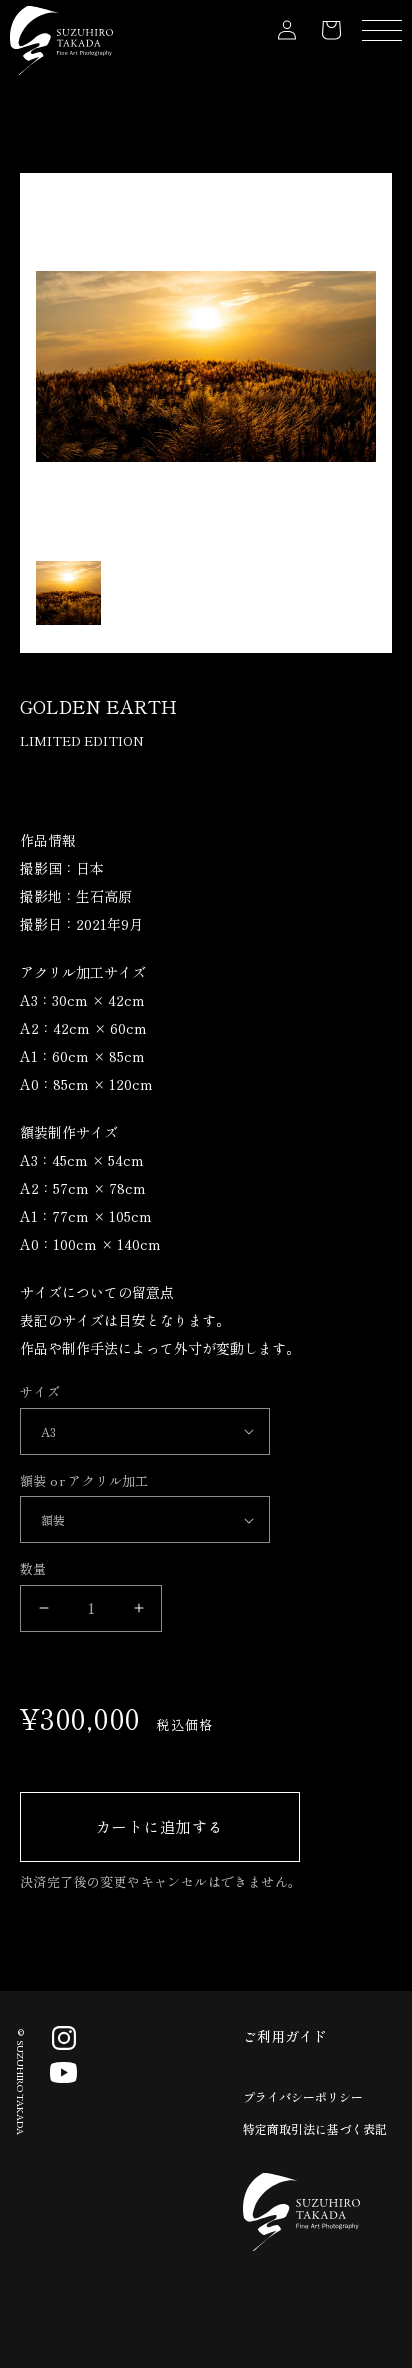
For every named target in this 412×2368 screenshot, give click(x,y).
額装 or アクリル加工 (84, 1480)
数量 (33, 1568)
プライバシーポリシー (303, 2096)
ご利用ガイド (285, 2036)
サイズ (40, 1391)
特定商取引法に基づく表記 (315, 2128)
